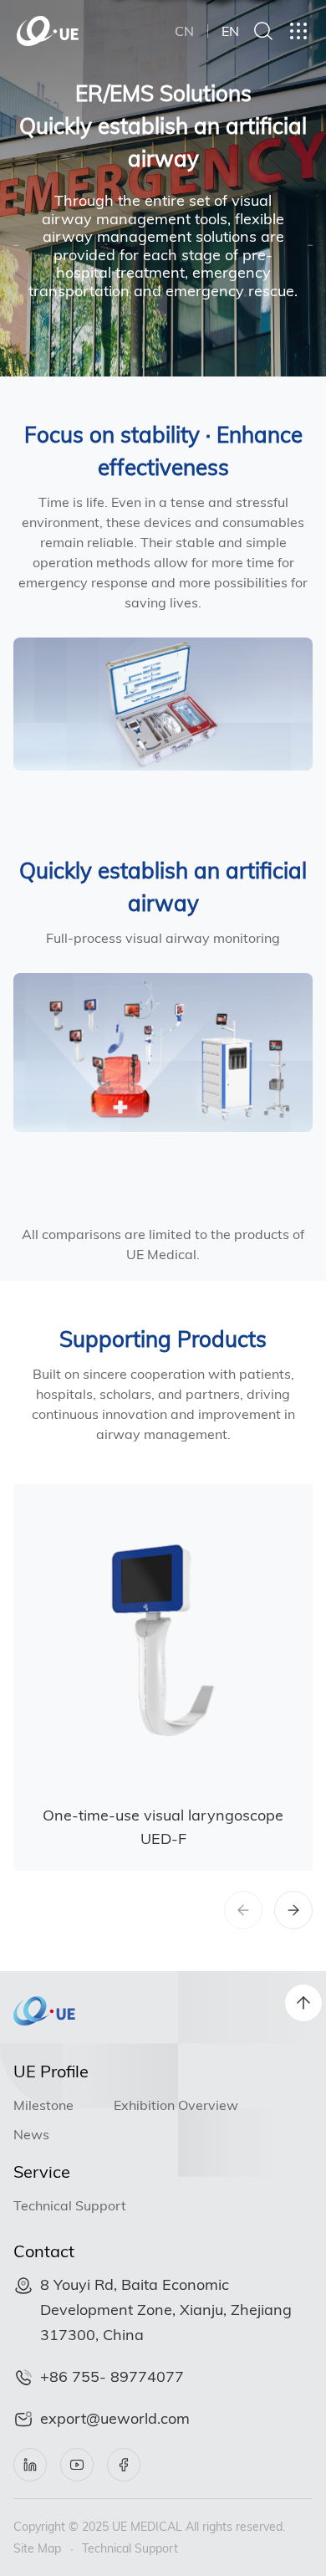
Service (42, 2171)
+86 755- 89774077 (112, 2376)
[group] (163, 1677)
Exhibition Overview (176, 2105)
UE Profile (51, 2071)
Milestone (43, 2105)
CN (184, 31)
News (31, 2134)
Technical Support (70, 2205)
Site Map (37, 2548)
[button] (293, 1910)
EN (230, 31)
